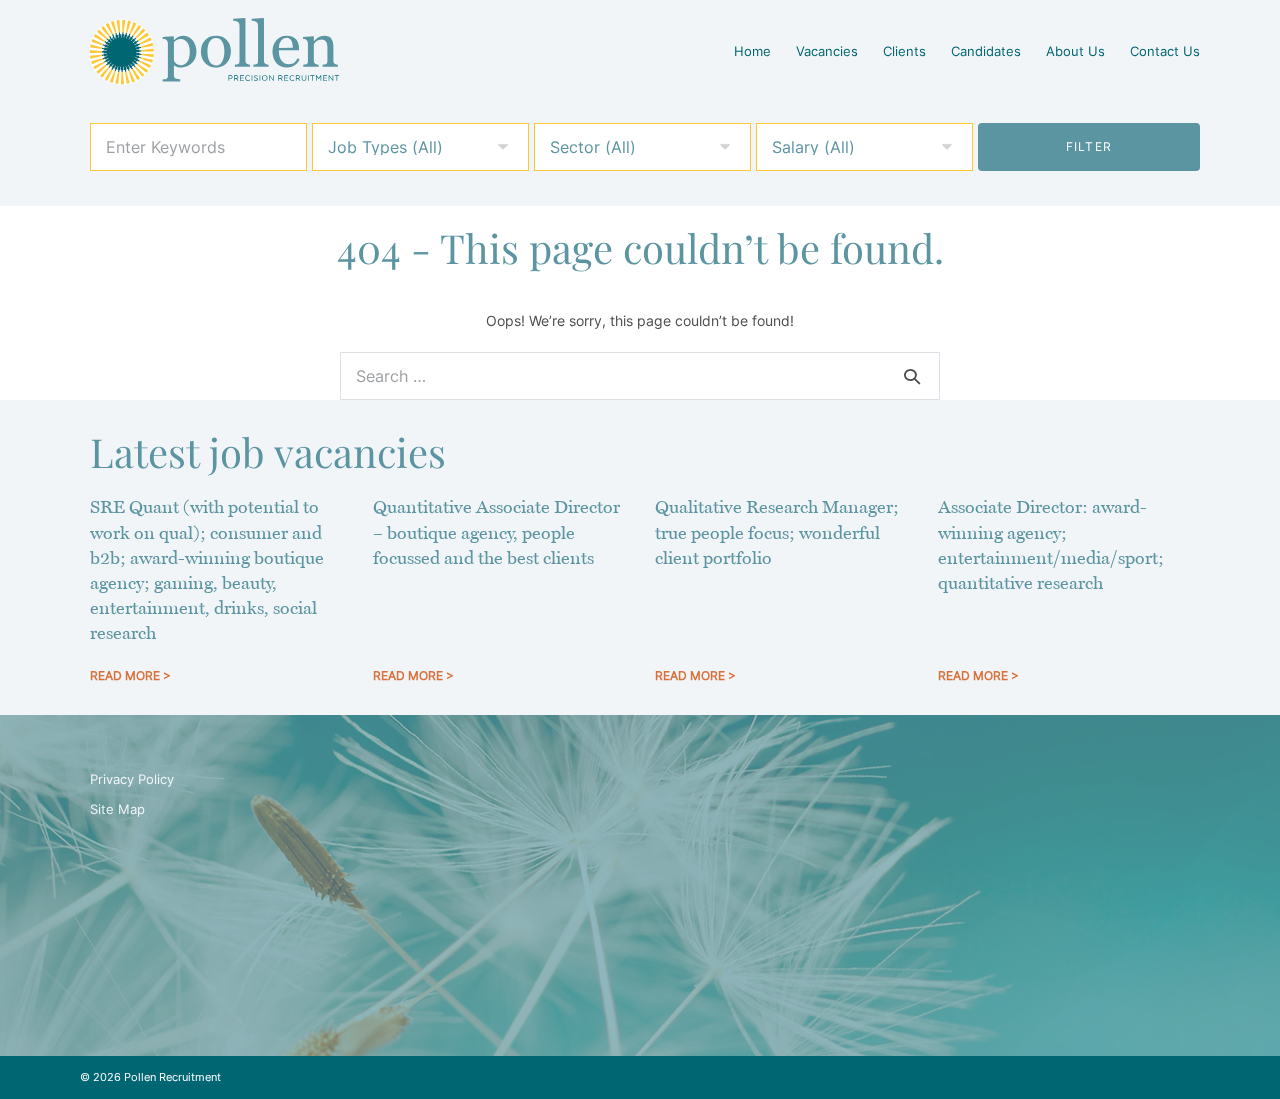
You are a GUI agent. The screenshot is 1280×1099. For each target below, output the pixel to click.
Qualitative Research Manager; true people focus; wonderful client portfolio (777, 532)
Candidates (986, 51)
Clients (904, 51)
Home (752, 51)
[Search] (912, 376)
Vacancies (827, 51)
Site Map (117, 809)
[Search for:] (640, 376)
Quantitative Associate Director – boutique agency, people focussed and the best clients (496, 532)
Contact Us (1165, 51)
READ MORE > (130, 675)
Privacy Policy (132, 779)
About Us (1075, 51)
